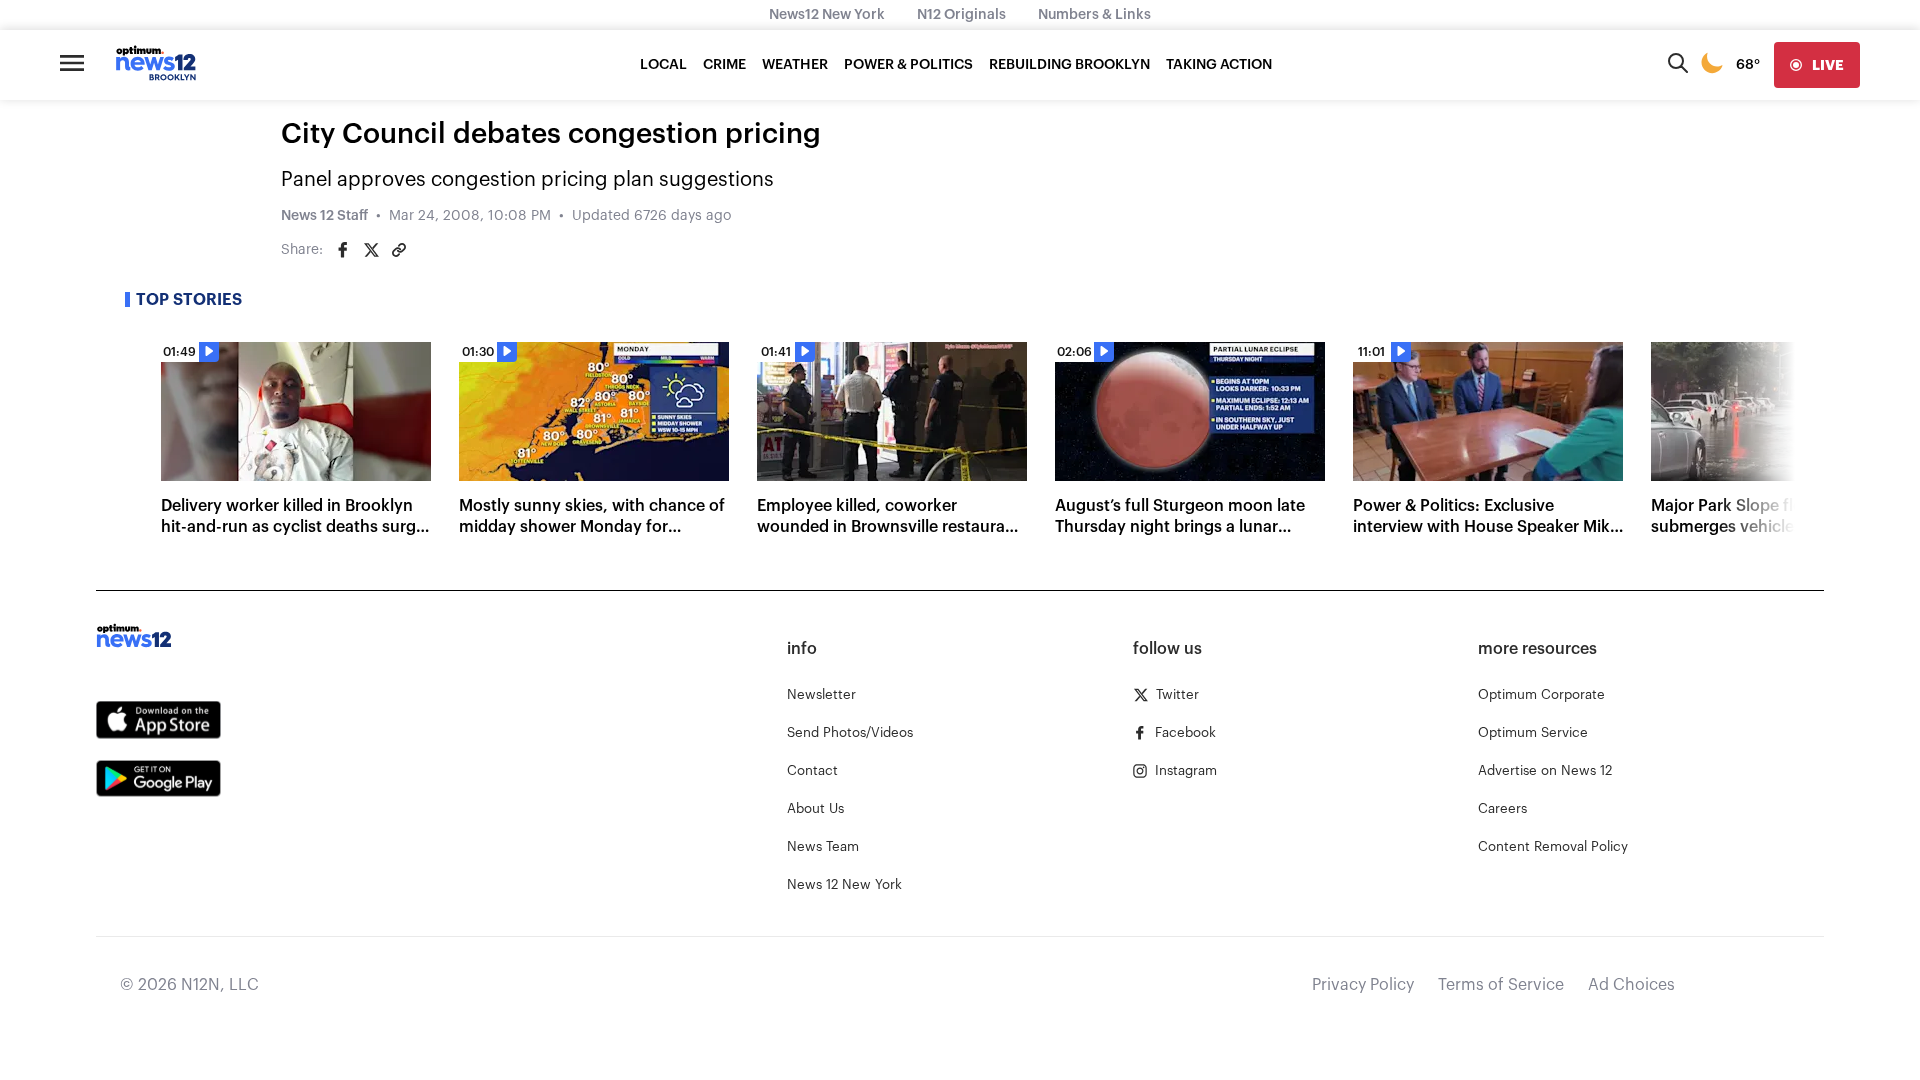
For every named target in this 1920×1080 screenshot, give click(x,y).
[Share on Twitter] (371, 250)
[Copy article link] (399, 250)
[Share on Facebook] (343, 250)
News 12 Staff (324, 216)
